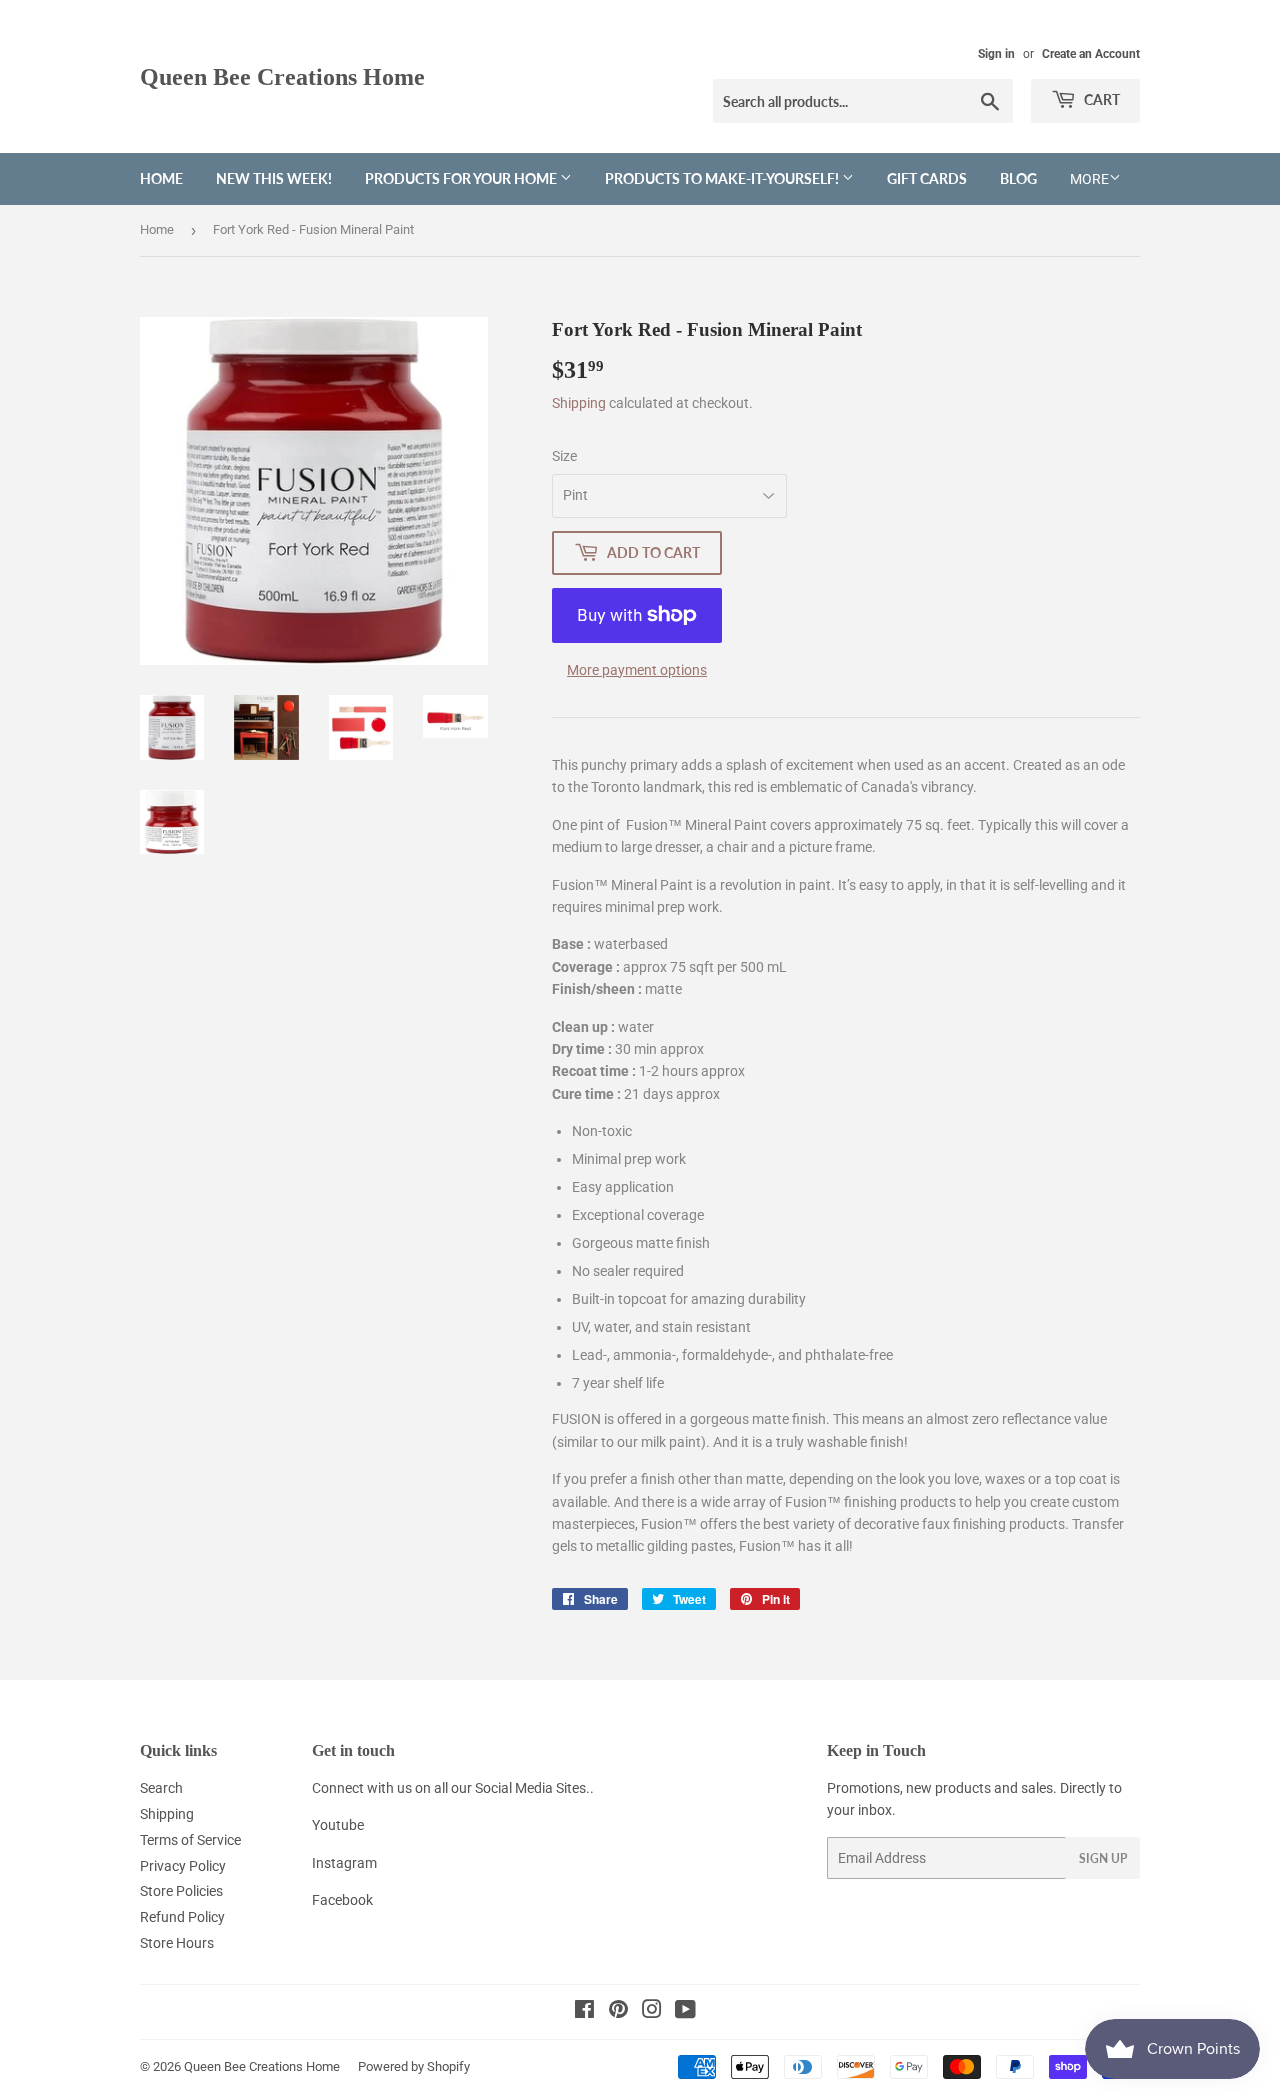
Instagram (344, 1863)
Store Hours (177, 1943)
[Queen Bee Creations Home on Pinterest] (618, 2012)
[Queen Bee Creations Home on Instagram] (652, 2012)
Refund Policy (182, 1917)
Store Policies (181, 1891)
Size (564, 456)
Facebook (342, 1900)
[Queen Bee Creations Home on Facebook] (584, 2012)
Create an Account (1091, 54)
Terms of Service (190, 1840)
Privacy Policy (183, 1866)
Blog (1018, 178)
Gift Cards (927, 178)
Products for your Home (462, 178)
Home (161, 178)
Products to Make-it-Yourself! (723, 178)
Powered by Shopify (414, 2066)
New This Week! (274, 178)
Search (161, 1788)
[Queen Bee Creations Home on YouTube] (685, 2012)
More (1089, 179)
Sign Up (1103, 1858)
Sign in (996, 54)
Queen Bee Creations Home (282, 76)
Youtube (338, 1825)
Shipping (579, 403)
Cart (1100, 99)
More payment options (637, 670)
